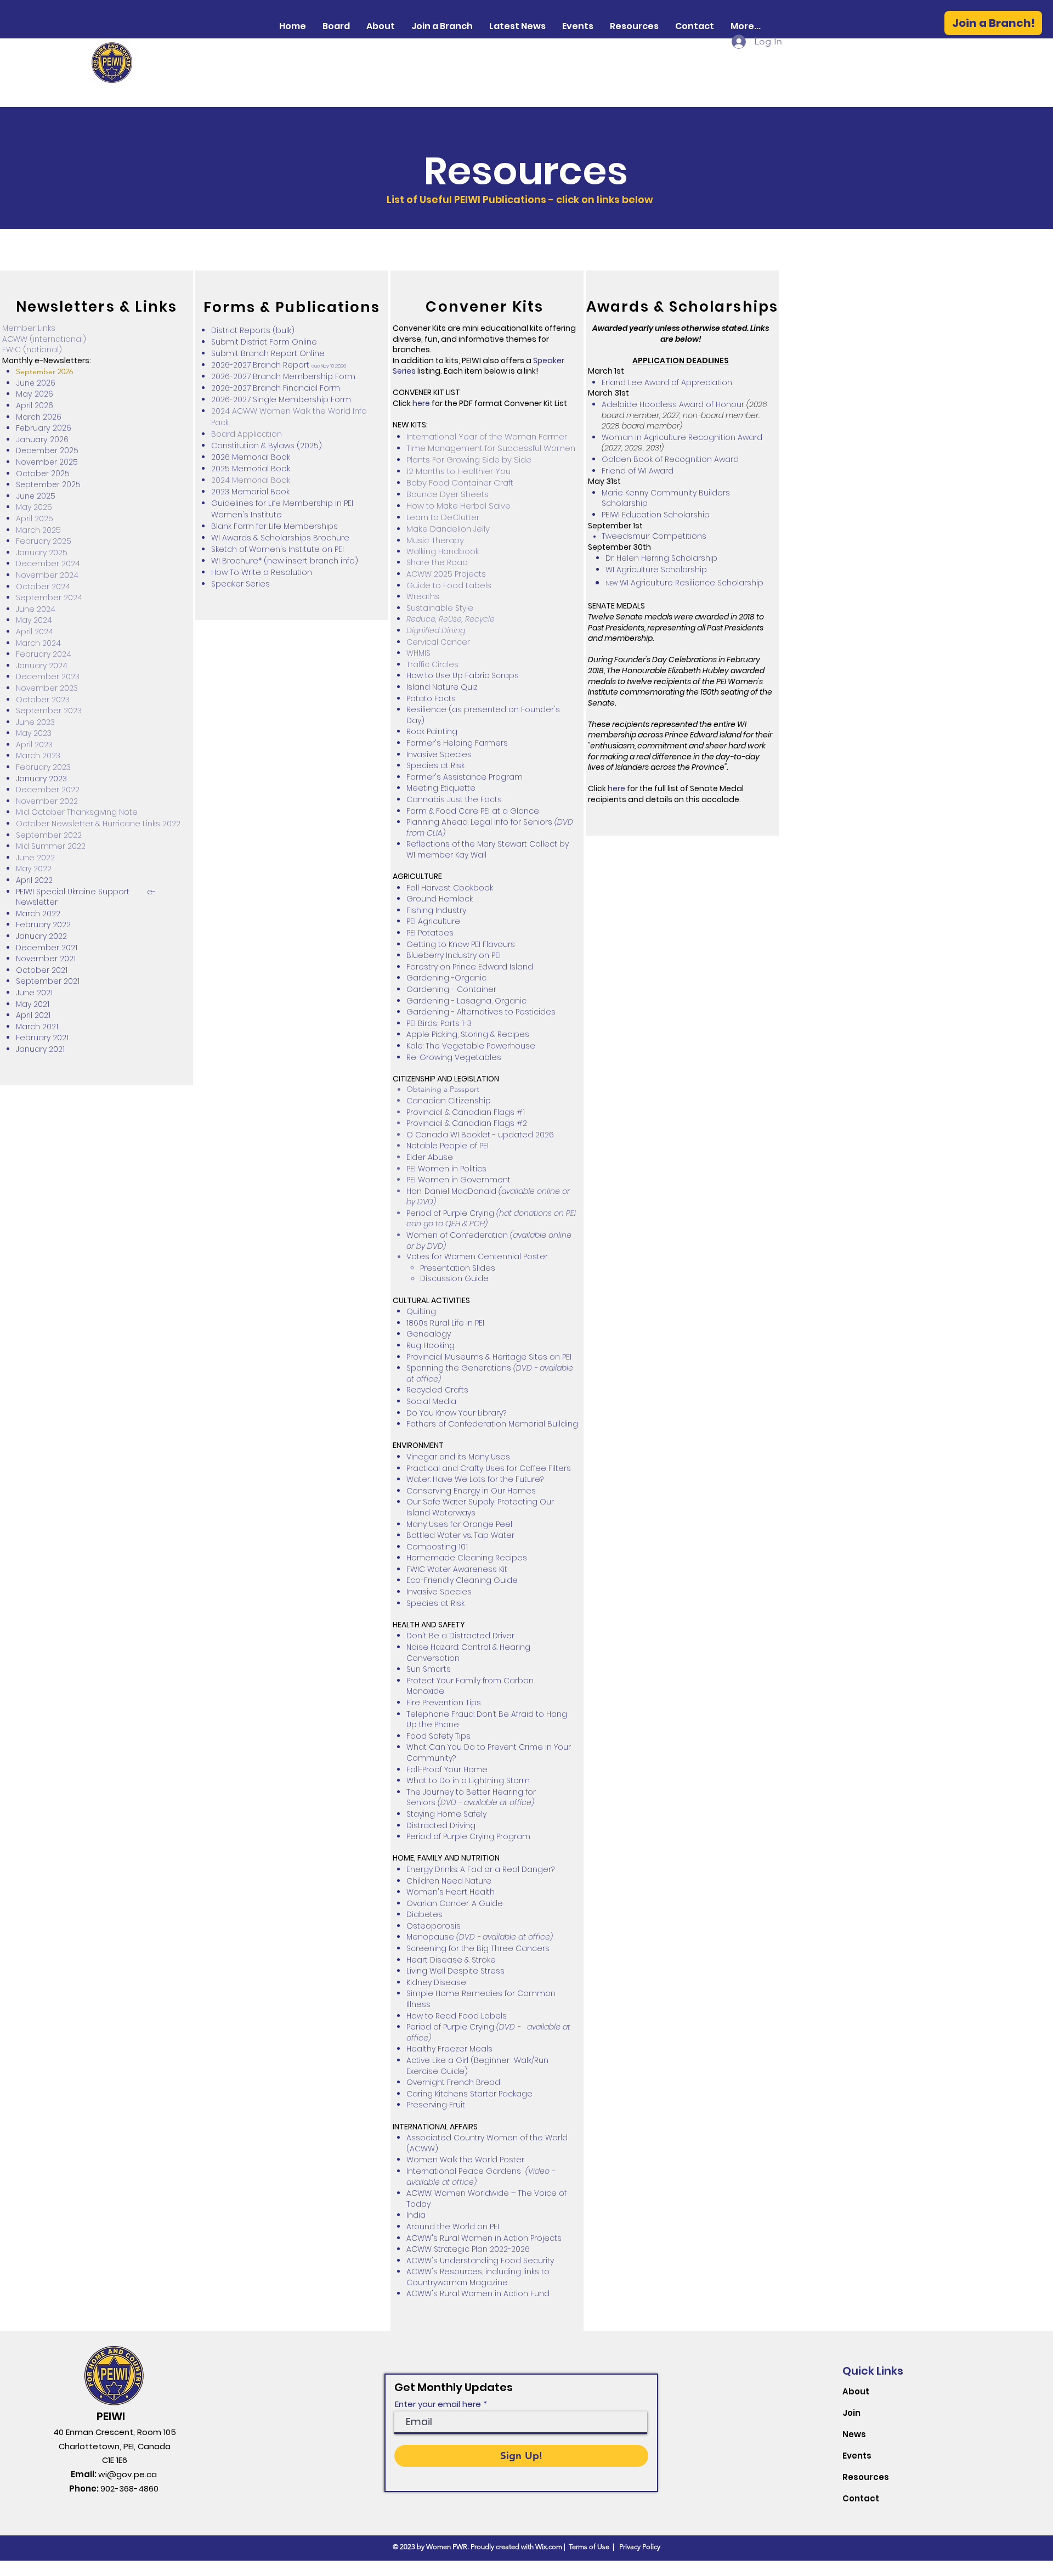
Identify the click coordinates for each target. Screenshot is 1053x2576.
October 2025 (43, 474)
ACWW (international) (44, 339)
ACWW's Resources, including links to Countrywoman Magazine (478, 2277)
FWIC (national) (32, 350)
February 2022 (43, 925)
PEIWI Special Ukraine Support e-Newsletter (86, 897)
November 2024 (47, 575)
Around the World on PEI (453, 2226)
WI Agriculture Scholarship (656, 570)
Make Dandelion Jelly (448, 529)
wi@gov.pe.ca (128, 2474)
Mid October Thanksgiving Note (77, 812)
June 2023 (35, 722)
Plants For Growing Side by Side (470, 460)
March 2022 (38, 914)
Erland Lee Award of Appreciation (667, 382)
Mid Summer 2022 (51, 846)
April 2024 (35, 632)
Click (402, 403)
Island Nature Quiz (442, 687)
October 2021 (42, 970)
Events (857, 2456)
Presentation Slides (458, 1268)
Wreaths (423, 596)
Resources (866, 2477)
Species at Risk (435, 765)
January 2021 (40, 1049)
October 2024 (43, 587)
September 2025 (48, 484)
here (421, 403)
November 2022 (47, 801)
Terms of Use (589, 2547)
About (856, 2391)
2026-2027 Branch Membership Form (283, 376)
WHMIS (418, 653)
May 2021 (33, 1004)
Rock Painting (432, 731)
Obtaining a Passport (443, 1089)
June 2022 (35, 858)
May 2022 (34, 869)
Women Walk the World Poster (465, 2160)
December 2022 (48, 790)
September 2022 (49, 835)
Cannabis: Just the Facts (454, 799)
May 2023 (34, 733)
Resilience (426, 709)
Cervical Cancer (438, 642)
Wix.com (549, 2547)
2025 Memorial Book (251, 469)
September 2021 (48, 981)
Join (851, 2413)
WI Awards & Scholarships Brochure (280, 538)
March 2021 (37, 1027)
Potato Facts (431, 698)
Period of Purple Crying (450, 1213)
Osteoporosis (434, 1926)
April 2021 (33, 1015)
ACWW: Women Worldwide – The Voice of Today (486, 2199)
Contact (861, 2498)
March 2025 (38, 530)
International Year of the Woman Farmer (487, 436)
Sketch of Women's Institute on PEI (278, 549)
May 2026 (35, 394)
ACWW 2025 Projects (446, 574)
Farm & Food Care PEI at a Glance (473, 811)
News (854, 2434)
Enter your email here (438, 2404)
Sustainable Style (440, 608)
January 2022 (41, 936)
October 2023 (43, 700)
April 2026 (35, 405)
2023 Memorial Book (250, 492)
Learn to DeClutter (443, 517)
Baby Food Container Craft (460, 483)
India (416, 2215)
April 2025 (35, 518)
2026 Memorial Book (251, 457)
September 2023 (49, 711)
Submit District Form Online (264, 342)
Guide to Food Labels (449, 585)
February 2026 (44, 428)
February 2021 (42, 1038)
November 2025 (47, 462)
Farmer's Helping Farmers (458, 743)
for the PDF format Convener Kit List (499, 403)
